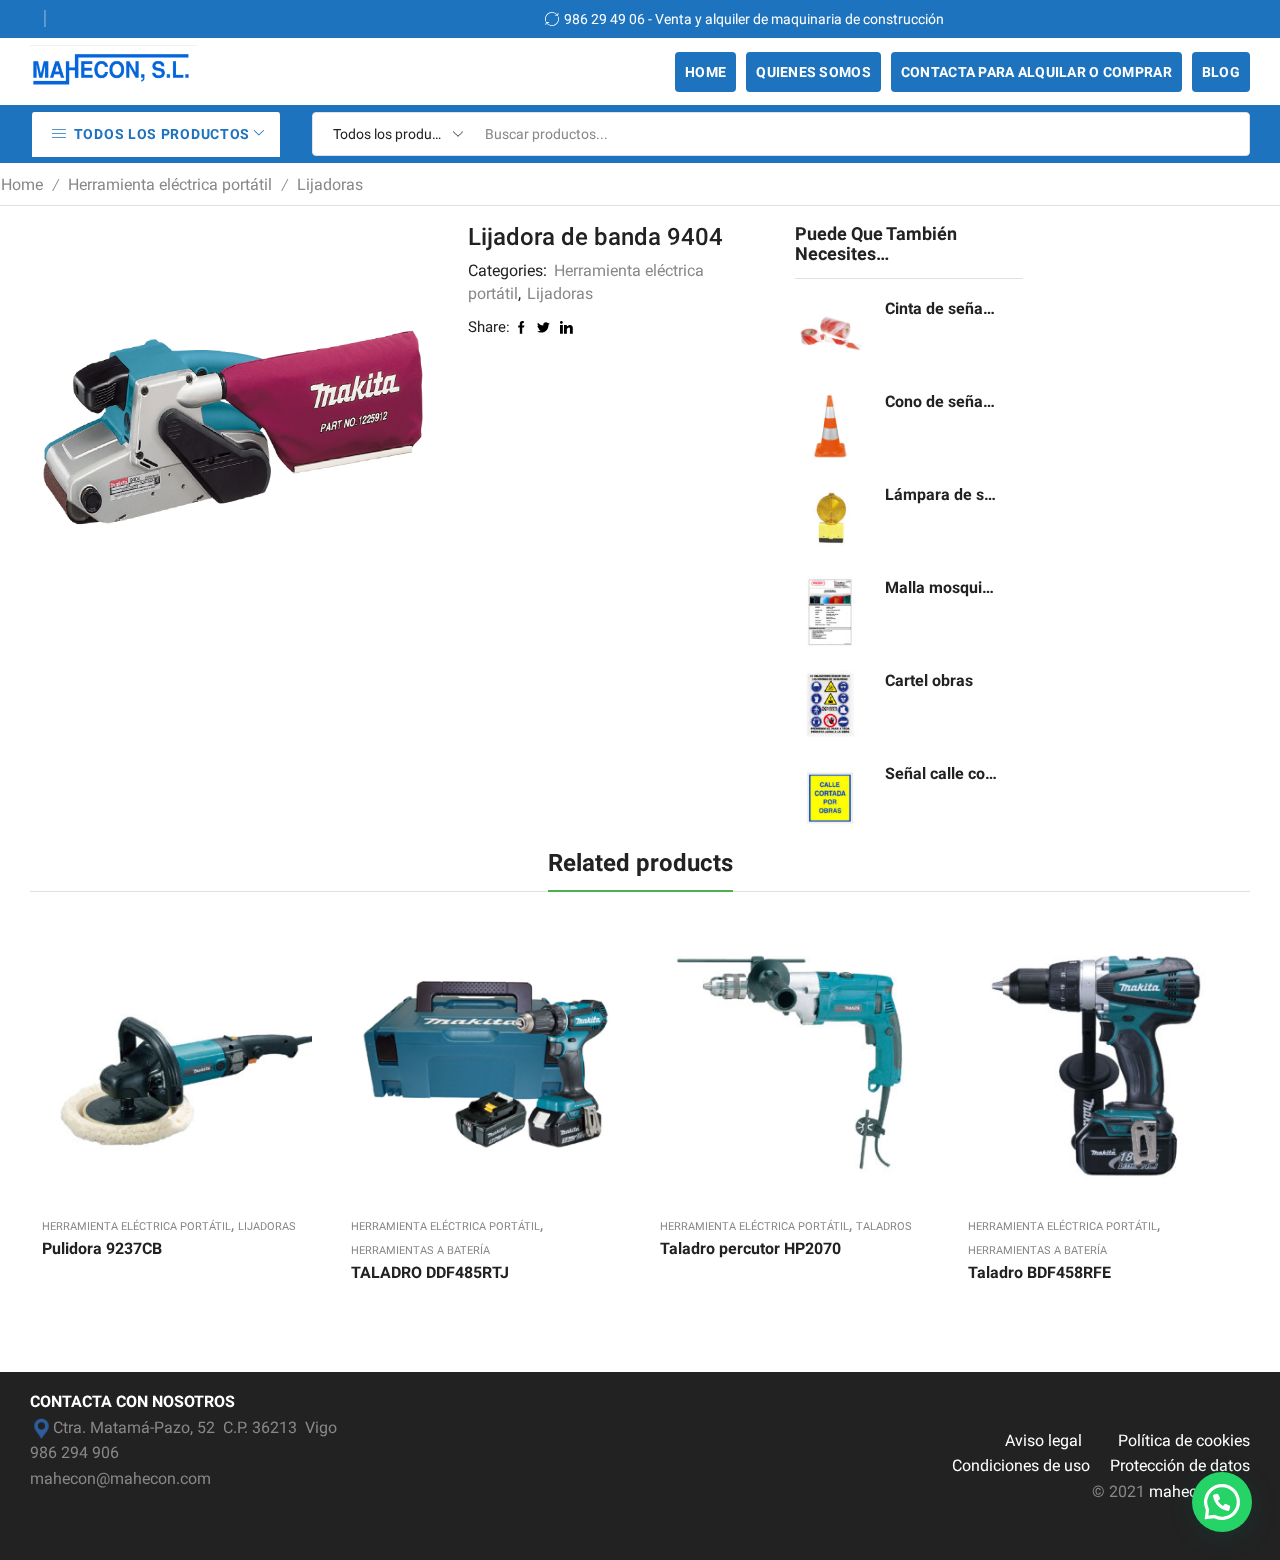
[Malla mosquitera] (830, 612)
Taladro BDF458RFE (1039, 1272)
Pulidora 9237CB (102, 1248)
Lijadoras (330, 184)
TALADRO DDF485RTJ (430, 1272)
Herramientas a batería (420, 1250)
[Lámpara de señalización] (830, 519)
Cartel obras (929, 680)
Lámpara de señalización (941, 494)
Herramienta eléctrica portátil (170, 184)
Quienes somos (813, 72)
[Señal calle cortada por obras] (830, 798)
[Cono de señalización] (830, 426)
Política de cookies (1184, 1440)
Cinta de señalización (941, 308)
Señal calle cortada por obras (941, 773)
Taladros (884, 1226)
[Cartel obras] (830, 705)
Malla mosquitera (941, 587)
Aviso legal (1043, 1440)
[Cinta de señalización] (830, 333)
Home (705, 72)
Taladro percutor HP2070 (750, 1248)
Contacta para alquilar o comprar (1036, 72)
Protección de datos (1180, 1465)
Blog (1221, 72)
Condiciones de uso (1021, 1465)
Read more (156, 1069)
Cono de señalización (941, 401)
